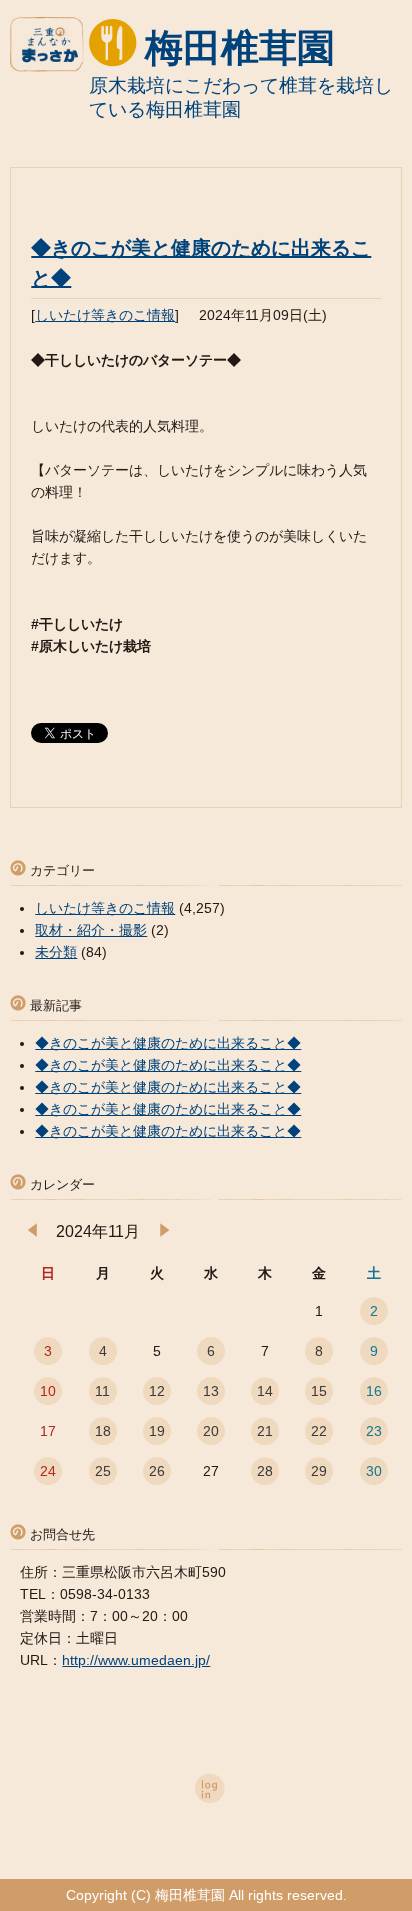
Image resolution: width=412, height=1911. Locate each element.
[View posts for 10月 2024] (32, 1232)
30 (374, 1471)
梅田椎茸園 (240, 48)
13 (211, 1391)
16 (374, 1391)
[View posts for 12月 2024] (164, 1232)
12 (157, 1391)
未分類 (56, 952)
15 (319, 1391)
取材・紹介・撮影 (91, 930)
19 (157, 1431)
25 (103, 1471)
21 (265, 1431)
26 (157, 1471)
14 (265, 1391)
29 (319, 1471)
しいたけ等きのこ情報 (105, 315)
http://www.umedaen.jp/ (136, 1660)
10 (48, 1391)
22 (319, 1431)
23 (374, 1431)
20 (211, 1431)
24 (48, 1471)
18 (103, 1431)
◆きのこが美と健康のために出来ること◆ (168, 1043)
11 (102, 1391)
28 (265, 1471)
